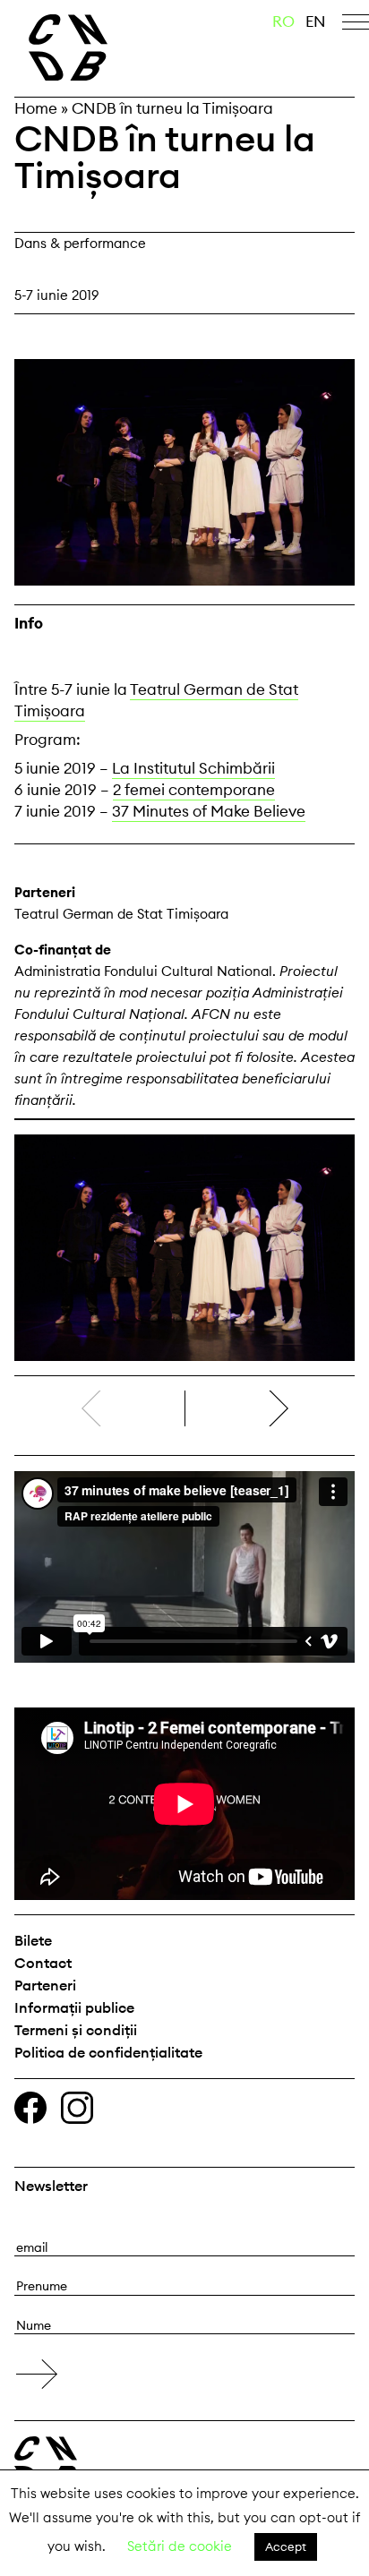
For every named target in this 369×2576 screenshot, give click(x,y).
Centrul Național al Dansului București (103, 47)
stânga (99, 1408)
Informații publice (74, 2007)
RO (283, 21)
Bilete (33, 1940)
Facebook (30, 2108)
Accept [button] (286, 2546)
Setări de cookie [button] (180, 2546)
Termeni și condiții (76, 2030)
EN (316, 21)
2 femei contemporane (194, 790)
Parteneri (45, 1985)
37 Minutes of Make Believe (209, 811)
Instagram (77, 2108)
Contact (43, 1963)
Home (36, 108)
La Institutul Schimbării (193, 768)
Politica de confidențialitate (108, 2052)
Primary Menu (356, 25)
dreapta (325, 1401)
